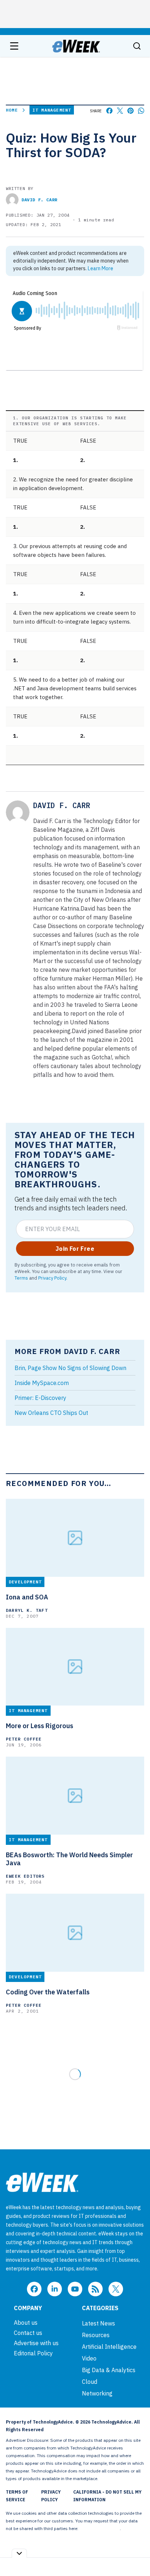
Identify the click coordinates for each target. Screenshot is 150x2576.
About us (26, 2323)
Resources (96, 2335)
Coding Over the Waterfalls (48, 1992)
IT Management (52, 110)
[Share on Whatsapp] (141, 111)
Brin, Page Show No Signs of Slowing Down (70, 1368)
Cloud (90, 2382)
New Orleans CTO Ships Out (51, 1413)
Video (89, 2358)
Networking (97, 2393)
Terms (21, 1278)
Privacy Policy (52, 1278)
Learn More (100, 268)
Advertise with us (36, 2343)
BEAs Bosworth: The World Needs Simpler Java (69, 1859)
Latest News (98, 2323)
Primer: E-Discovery (40, 1398)
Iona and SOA (27, 1597)
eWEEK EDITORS (25, 1876)
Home (12, 110)
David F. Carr (40, 200)
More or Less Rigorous (40, 1726)
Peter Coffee (24, 1739)
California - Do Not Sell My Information (107, 2496)
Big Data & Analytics (109, 2370)
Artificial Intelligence (109, 2347)
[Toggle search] (137, 46)
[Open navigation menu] (14, 46)
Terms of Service (17, 2496)
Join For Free (75, 1249)
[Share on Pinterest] (131, 111)
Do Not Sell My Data (100, 2528)
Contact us (28, 2333)
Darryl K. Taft (27, 1610)
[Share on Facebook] (109, 111)
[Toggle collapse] (19, 2553)
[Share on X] (120, 111)
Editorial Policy (33, 2353)
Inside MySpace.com (42, 1383)
